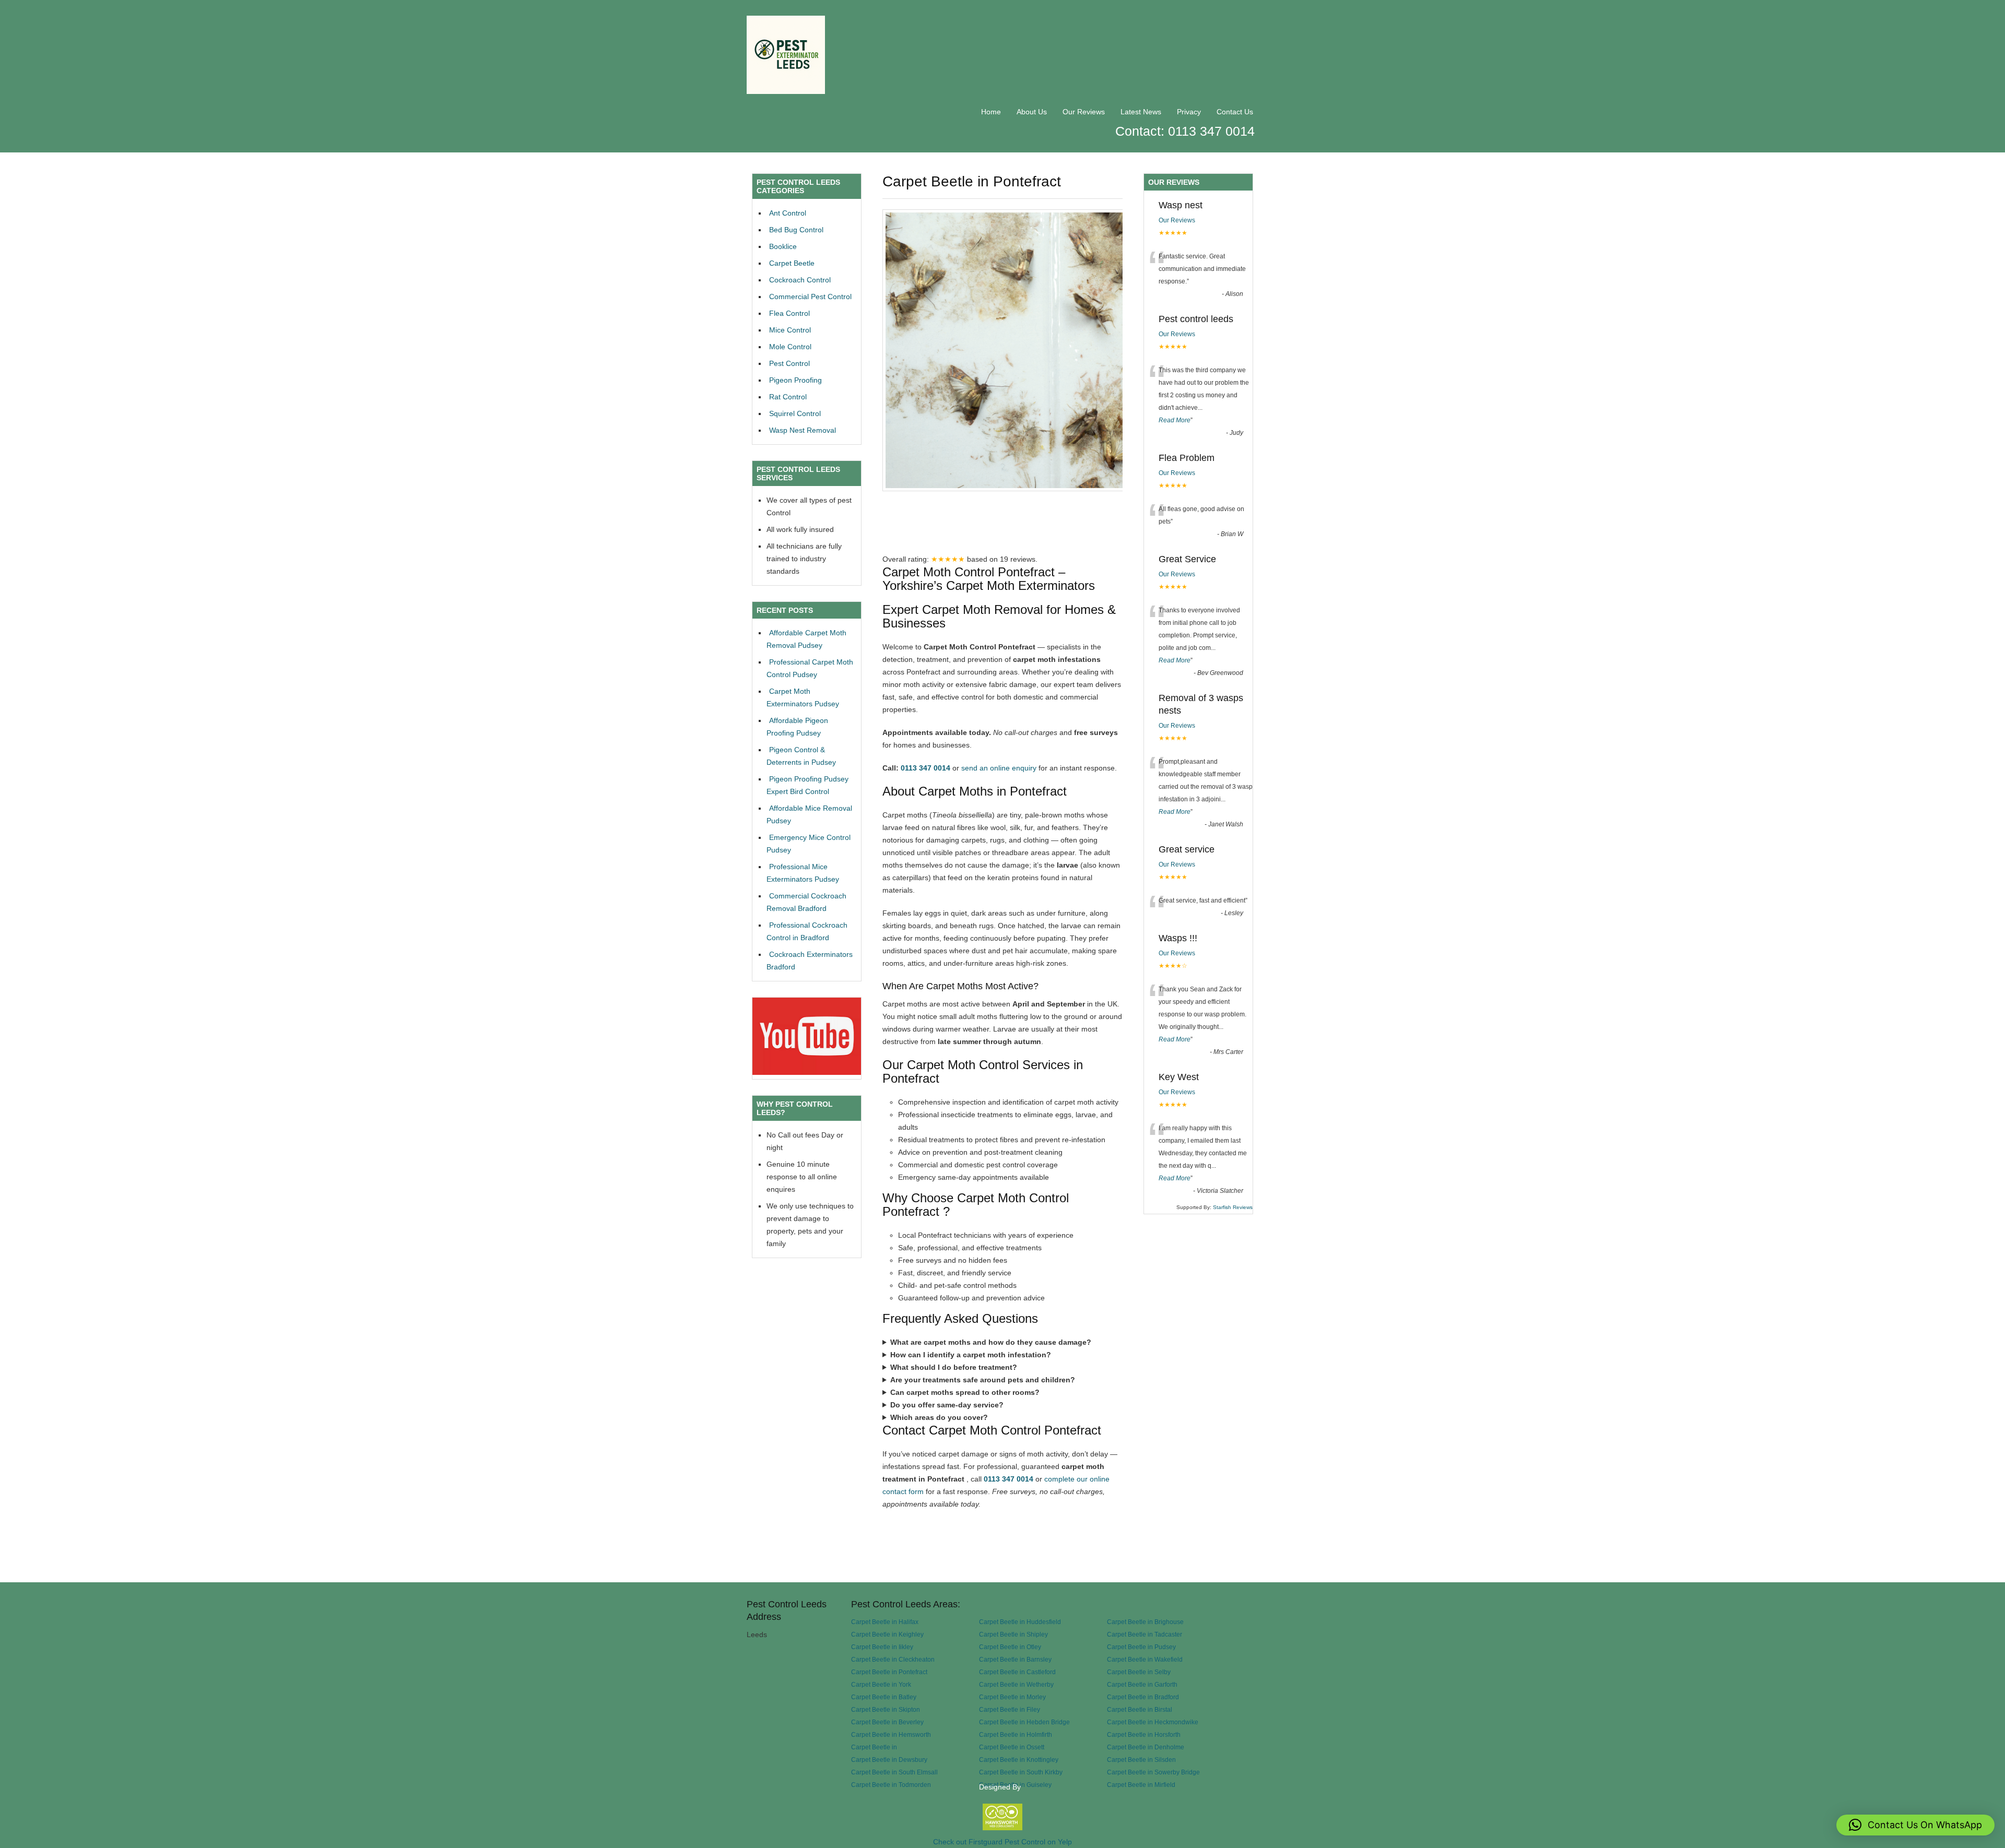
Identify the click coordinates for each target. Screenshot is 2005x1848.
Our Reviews (1084, 112)
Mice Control (790, 330)
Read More (1175, 420)
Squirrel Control (795, 413)
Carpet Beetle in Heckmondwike (1153, 1722)
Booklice (783, 246)
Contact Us (1235, 112)
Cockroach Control (800, 280)
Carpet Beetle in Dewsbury (889, 1760)
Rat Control (788, 397)
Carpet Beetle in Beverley (887, 1722)
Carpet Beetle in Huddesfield (1020, 1622)
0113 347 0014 (925, 768)
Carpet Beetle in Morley (1012, 1697)
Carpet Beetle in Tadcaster (1145, 1634)
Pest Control (789, 363)
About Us (1032, 112)
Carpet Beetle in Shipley (1013, 1634)
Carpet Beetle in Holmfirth (1016, 1734)
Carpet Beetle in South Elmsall (894, 1772)
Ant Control (788, 213)
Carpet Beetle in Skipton (886, 1709)
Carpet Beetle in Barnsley (1015, 1659)
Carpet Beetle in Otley (1010, 1647)
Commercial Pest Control (810, 297)
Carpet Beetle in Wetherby (1016, 1684)
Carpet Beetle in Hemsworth (891, 1734)
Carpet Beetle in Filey (1010, 1709)
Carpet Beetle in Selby (1139, 1672)
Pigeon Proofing (795, 380)
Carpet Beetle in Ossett (1012, 1747)
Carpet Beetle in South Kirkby (1021, 1772)
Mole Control (790, 347)
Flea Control (789, 313)
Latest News (1141, 112)
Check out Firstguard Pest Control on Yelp (1002, 1842)
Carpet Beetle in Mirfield (1141, 1785)
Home (991, 112)
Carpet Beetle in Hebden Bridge (1024, 1722)
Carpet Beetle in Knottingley (1019, 1760)
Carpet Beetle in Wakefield (1145, 1659)
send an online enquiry (999, 768)
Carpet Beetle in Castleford (1017, 1672)
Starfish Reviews (1233, 1207)
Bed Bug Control (796, 230)
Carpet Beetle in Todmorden (891, 1785)
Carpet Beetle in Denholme (1146, 1747)
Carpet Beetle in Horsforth (1144, 1734)
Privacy (1189, 112)
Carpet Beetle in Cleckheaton (893, 1659)
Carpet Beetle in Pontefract (889, 1672)
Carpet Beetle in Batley (884, 1697)
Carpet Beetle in (874, 1747)
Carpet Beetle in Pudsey (1141, 1647)
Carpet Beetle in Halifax (885, 1622)
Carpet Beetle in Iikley (882, 1647)
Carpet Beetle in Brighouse (1145, 1622)
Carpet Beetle (792, 263)
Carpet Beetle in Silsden (1141, 1760)
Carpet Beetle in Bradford (1143, 1697)
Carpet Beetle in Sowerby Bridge (1153, 1772)
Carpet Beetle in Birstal (1140, 1709)
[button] (1915, 1825)
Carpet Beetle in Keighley (887, 1634)
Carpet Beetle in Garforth (1142, 1684)
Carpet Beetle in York (881, 1684)
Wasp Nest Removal (803, 430)
